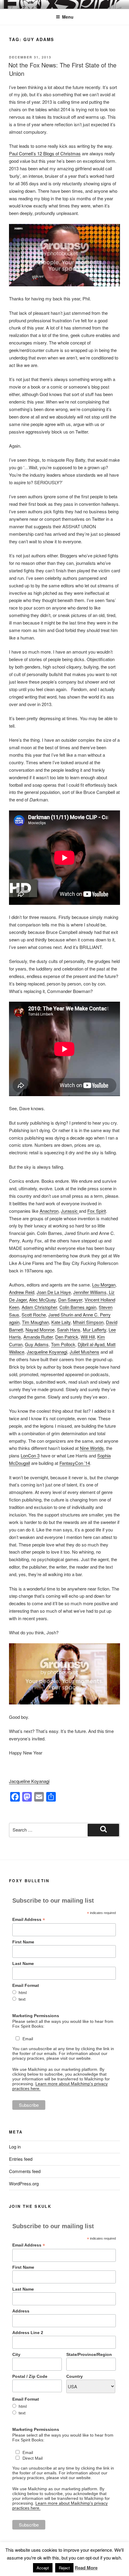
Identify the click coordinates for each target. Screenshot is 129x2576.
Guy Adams (37, 1344)
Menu (68, 17)
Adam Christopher (39, 1307)
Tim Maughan (35, 1322)
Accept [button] (43, 2568)
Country (75, 2376)
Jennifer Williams (90, 1292)
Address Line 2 (28, 2333)
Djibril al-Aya (90, 1344)
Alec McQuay (42, 1300)
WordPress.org (24, 2183)
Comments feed (25, 2171)
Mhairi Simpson (88, 1322)
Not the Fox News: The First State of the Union (62, 69)
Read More (86, 2568)
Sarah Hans (69, 1330)
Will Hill (88, 1337)
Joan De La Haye (54, 1292)
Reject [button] (64, 2568)
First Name (23, 1942)
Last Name (23, 1963)
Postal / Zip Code (30, 2376)
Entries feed (21, 2159)
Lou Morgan (104, 1285)
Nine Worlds (92, 1448)
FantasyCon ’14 (75, 1463)
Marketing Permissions (36, 2016)
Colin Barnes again (78, 1307)
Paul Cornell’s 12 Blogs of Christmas (45, 153)
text (22, 1999)
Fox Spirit (97, 1211)
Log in (15, 2147)
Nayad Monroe (40, 1330)
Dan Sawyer (70, 1300)
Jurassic (70, 1211)
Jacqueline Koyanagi (47, 1352)
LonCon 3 (30, 1455)
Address (21, 2311)
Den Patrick (67, 1337)
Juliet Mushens (84, 1352)
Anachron (49, 1211)
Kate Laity (61, 1322)
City (16, 2354)
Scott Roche (34, 1315)
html (23, 1993)
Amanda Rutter (38, 1337)
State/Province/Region (89, 2354)
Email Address (29, 1920)
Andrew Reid (22, 1292)
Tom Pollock (63, 1344)
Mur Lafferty (94, 1330)
